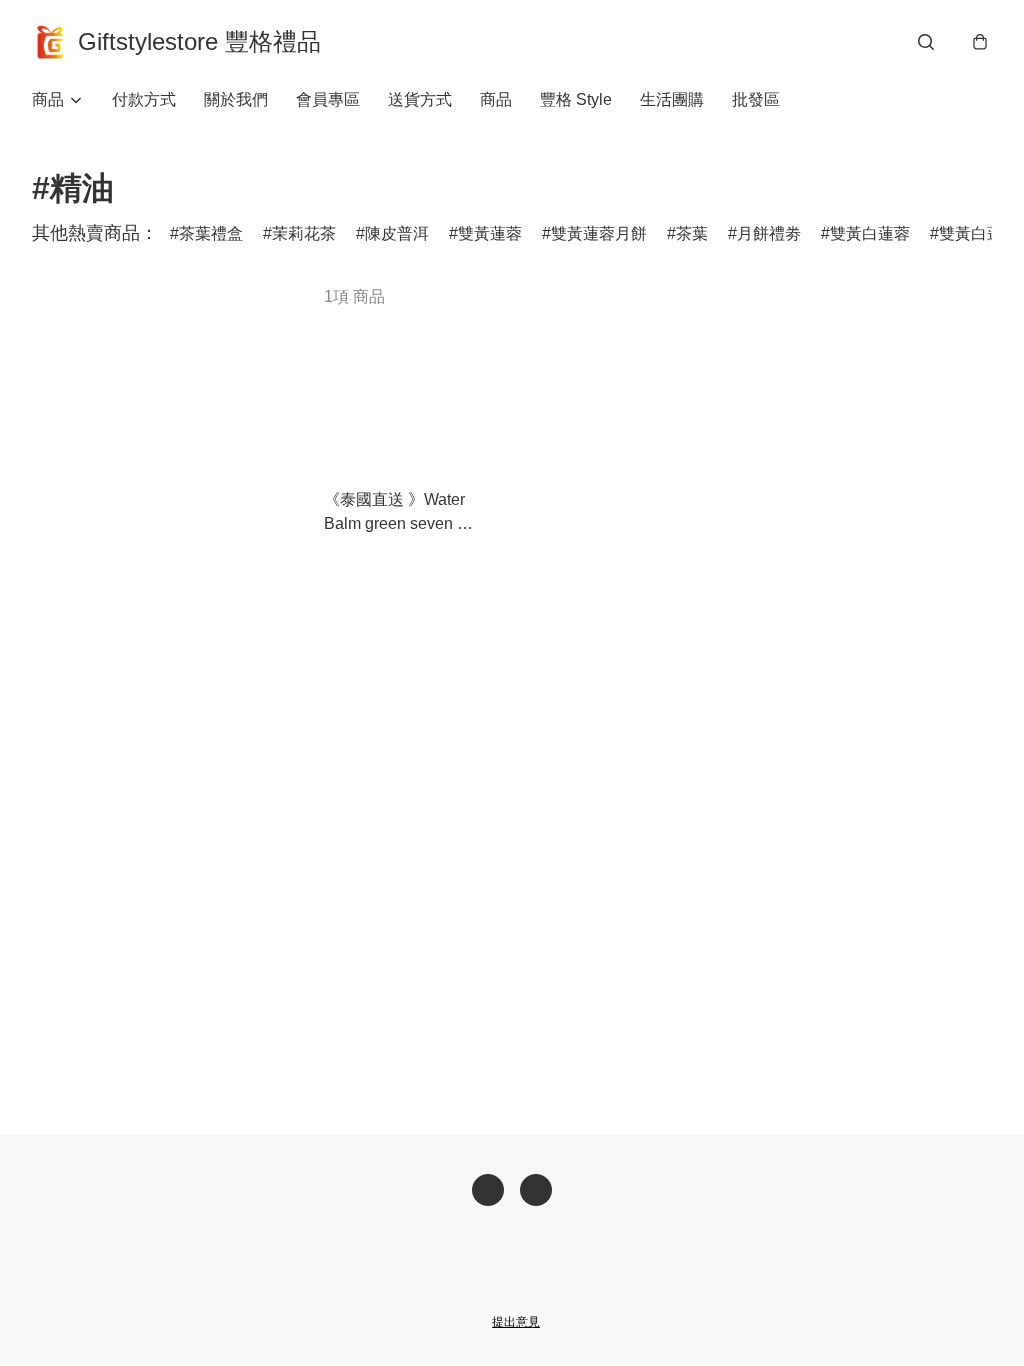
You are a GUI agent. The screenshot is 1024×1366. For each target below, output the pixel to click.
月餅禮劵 (769, 233)
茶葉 (692, 233)
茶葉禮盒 (211, 233)
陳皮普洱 (397, 233)
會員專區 (328, 99)
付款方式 (144, 99)
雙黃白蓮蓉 (870, 233)
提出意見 (516, 1322)
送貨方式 (420, 99)
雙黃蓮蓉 (490, 233)
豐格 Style (576, 99)
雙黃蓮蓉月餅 (599, 233)
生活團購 (672, 99)
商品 (496, 99)
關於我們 (236, 99)
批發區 (756, 99)
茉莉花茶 (304, 233)
